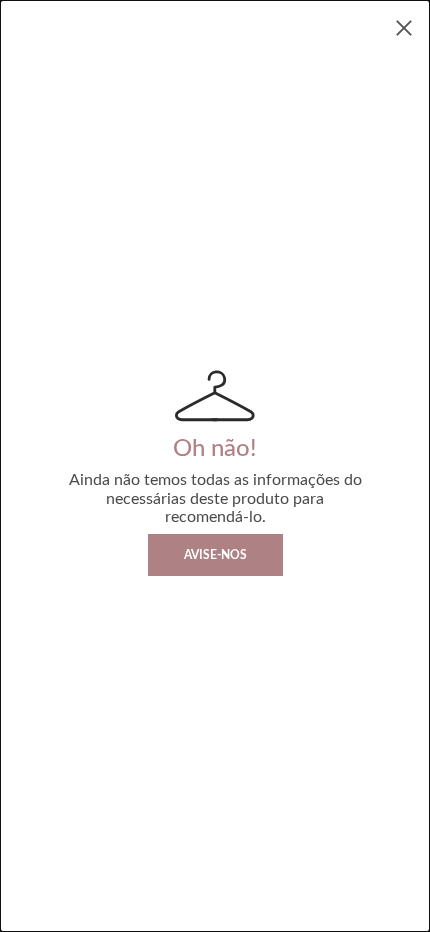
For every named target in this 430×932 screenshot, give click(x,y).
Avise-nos (215, 555)
